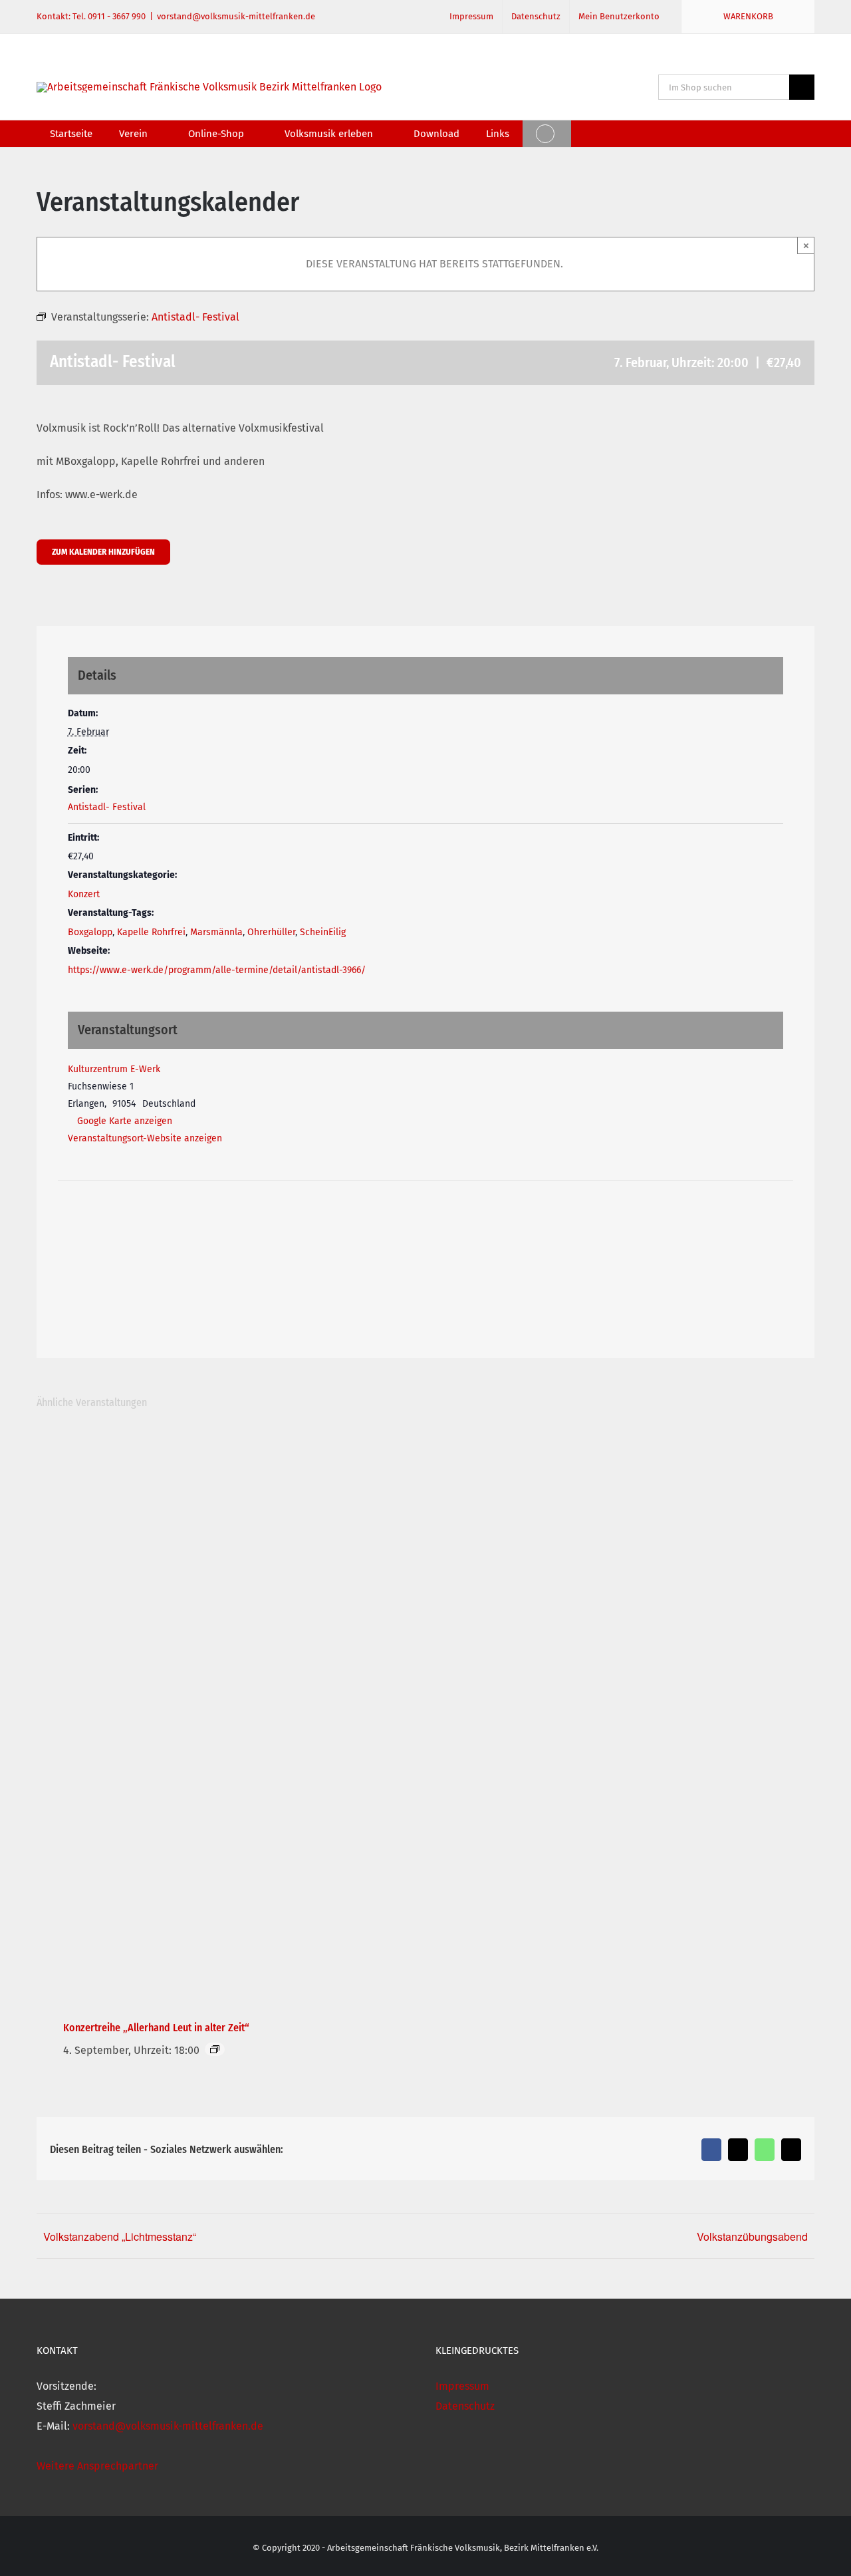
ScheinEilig (323, 932)
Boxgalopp (90, 932)
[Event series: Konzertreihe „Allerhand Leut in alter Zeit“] (215, 2049)
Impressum (462, 2386)
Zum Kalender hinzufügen (103, 552)
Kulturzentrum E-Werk (114, 1069)
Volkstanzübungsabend (752, 2236)
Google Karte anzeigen (125, 1121)
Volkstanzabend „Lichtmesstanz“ (120, 2236)
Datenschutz (465, 2406)
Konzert (84, 894)
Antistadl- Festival (107, 807)
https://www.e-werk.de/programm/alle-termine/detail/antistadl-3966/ (217, 970)
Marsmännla (216, 932)
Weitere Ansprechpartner (97, 2466)
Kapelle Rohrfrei (151, 932)
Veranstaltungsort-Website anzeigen (145, 1138)
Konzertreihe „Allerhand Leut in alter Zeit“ (156, 2028)
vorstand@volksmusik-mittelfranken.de (236, 16)
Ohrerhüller (271, 932)
